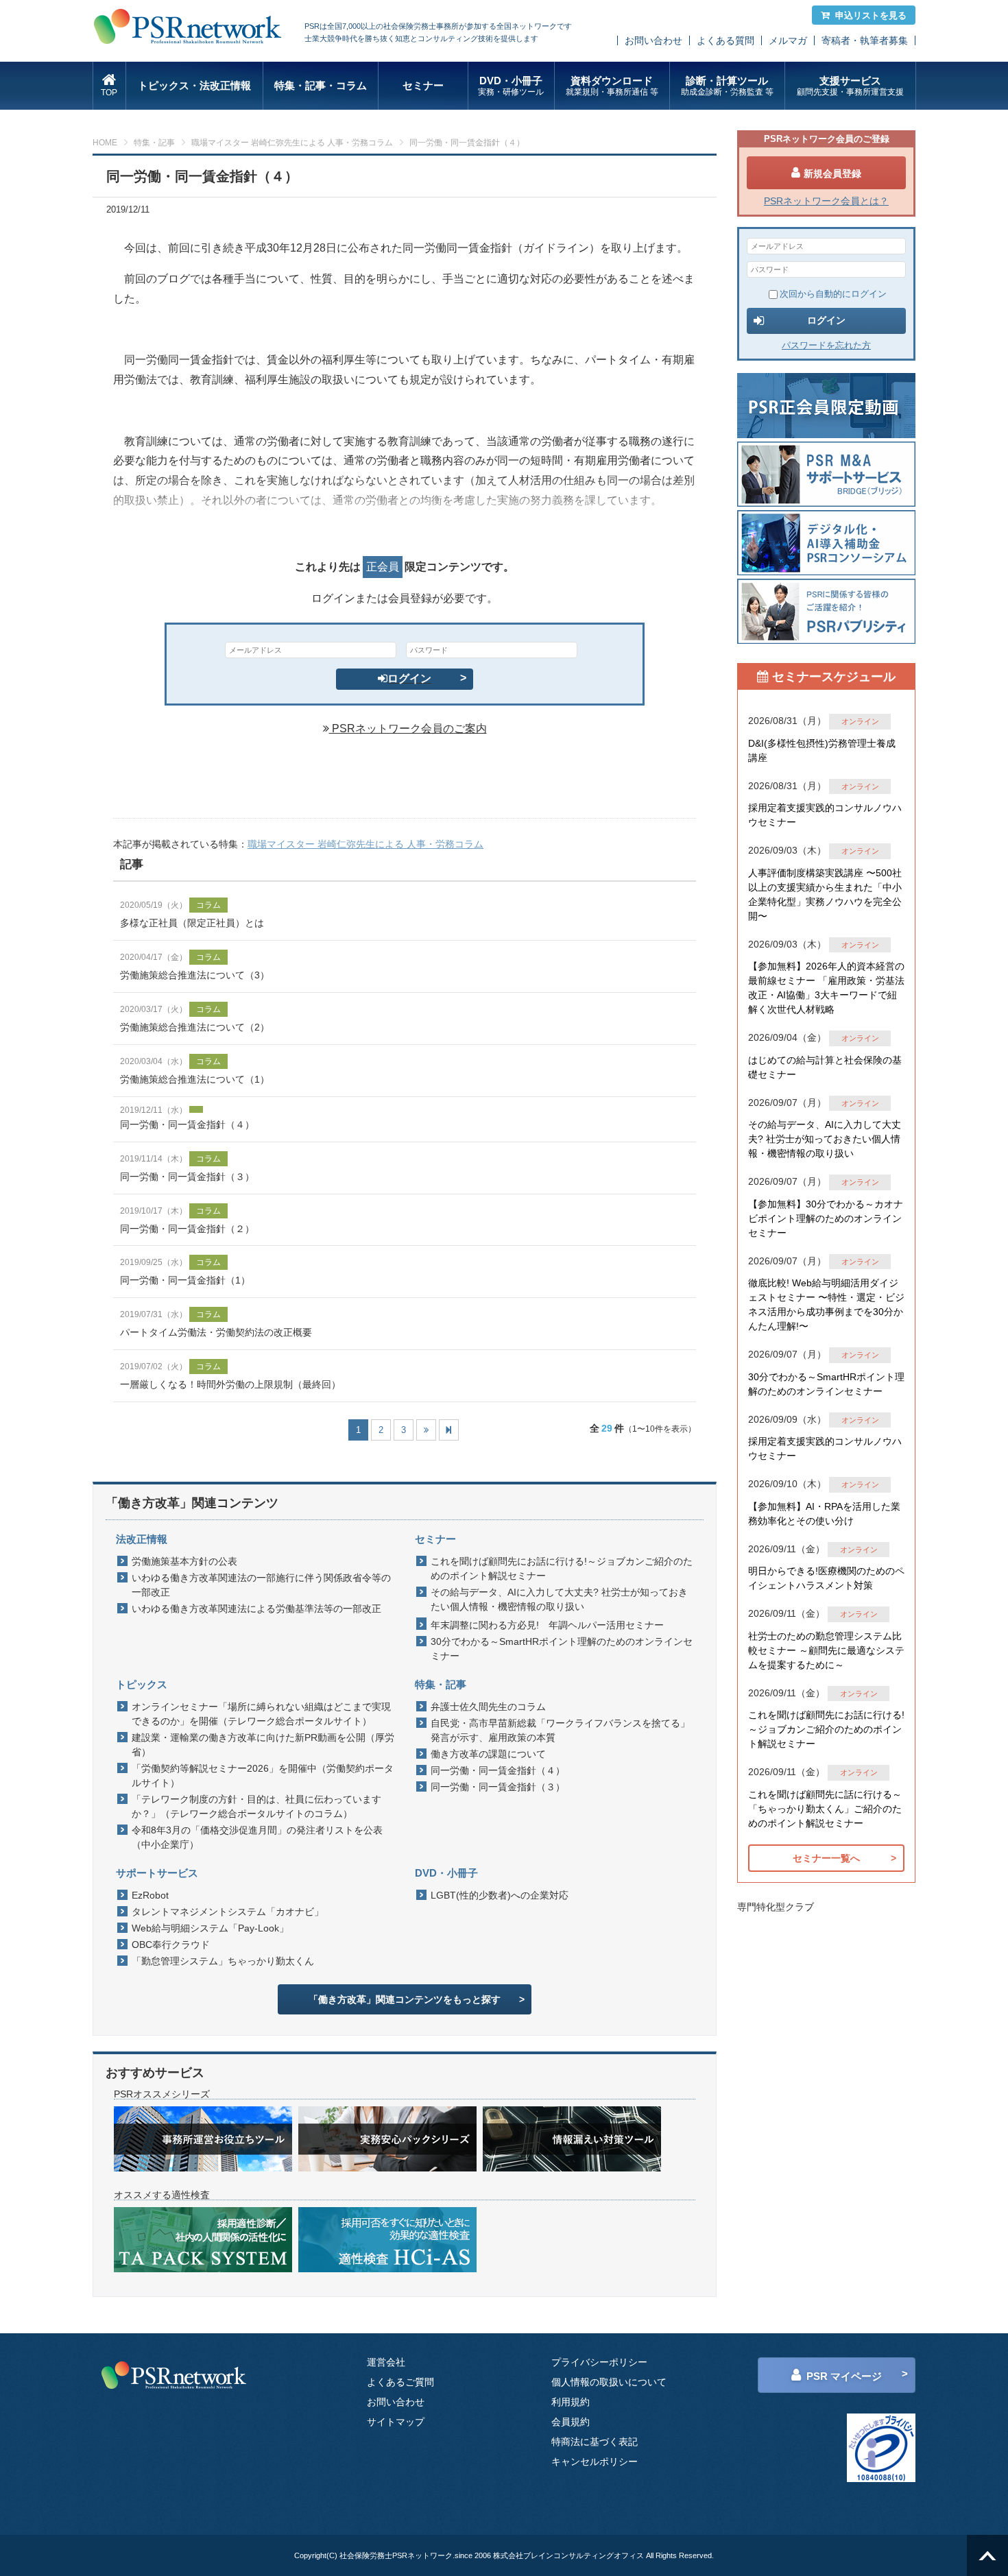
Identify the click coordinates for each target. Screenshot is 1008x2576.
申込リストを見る (871, 15)
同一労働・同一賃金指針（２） (187, 1229)
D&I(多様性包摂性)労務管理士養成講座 (822, 750)
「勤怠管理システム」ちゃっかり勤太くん (223, 1961)
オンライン (860, 721)
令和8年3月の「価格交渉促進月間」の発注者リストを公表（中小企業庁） (257, 1837)
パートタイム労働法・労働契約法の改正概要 (216, 1332)
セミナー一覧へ (826, 1858)
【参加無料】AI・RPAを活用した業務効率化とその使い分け (824, 1514)
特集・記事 (154, 143)
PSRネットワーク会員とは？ (826, 201)
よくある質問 (725, 40)
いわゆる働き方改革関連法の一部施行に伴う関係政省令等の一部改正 (261, 1585)
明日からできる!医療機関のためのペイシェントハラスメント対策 (826, 1578)
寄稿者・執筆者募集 (865, 40)
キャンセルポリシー (595, 2461)
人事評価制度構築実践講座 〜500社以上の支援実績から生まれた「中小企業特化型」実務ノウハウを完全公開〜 (825, 894)
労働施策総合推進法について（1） (195, 1079)
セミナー (423, 85)
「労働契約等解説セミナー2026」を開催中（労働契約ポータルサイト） (263, 1775)
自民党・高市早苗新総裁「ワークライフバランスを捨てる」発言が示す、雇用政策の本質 (560, 1730)
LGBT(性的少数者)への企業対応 (500, 1895)
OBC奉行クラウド (171, 1945)
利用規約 (571, 2402)
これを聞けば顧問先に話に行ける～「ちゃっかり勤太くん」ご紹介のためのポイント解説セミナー (825, 1809)
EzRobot (150, 1895)
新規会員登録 (832, 173)
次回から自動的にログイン (833, 294)
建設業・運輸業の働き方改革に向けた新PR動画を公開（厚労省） (263, 1745)
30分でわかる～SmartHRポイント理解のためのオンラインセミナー (562, 1649)
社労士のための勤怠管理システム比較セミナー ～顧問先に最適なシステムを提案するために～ (826, 1650)
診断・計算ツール (727, 86)
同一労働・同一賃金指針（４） (187, 1124)
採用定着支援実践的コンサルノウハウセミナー (825, 815)
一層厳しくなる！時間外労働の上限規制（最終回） (230, 1384)
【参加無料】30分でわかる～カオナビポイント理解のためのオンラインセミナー (826, 1218)
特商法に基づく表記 (595, 2442)
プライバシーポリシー (599, 2362)
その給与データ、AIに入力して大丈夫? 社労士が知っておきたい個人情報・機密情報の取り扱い (559, 1599)
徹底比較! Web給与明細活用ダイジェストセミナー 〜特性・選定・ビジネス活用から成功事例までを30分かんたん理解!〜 (826, 1304)
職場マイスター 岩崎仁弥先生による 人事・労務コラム (292, 143)
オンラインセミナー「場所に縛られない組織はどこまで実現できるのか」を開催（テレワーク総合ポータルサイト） (261, 1714)
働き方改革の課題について (488, 1754)
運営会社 (386, 2362)
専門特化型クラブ (776, 1907)
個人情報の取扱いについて (609, 2382)
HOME (105, 143)
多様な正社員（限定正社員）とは (192, 923)
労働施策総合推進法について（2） (195, 1027)
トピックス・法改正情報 (194, 85)
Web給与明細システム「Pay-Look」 (210, 1928)
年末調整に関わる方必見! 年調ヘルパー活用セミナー (547, 1625)
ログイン (409, 678)
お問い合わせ (653, 40)
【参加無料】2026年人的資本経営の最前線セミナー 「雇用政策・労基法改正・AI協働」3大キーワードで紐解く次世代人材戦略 (826, 988)
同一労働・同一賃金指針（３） (187, 1177)
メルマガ (788, 40)
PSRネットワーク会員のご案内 (408, 729)
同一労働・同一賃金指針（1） (185, 1280)
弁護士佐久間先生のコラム (488, 1707)
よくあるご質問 (400, 2382)
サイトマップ (396, 2422)
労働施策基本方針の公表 (184, 1561)
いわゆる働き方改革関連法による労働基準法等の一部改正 (256, 1609)
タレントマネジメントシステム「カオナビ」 (228, 1912)
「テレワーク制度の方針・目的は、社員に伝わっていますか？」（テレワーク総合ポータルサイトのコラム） (256, 1806)
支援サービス (850, 86)
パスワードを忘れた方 (826, 345)
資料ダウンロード (612, 86)
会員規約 (571, 2422)
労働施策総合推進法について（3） (195, 975)
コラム (208, 905)
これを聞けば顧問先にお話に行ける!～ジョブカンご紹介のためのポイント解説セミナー (562, 1568)
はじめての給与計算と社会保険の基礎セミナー (825, 1067)
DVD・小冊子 (511, 86)
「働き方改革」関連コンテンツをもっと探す (405, 1999)
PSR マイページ (844, 2376)
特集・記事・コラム (321, 85)
